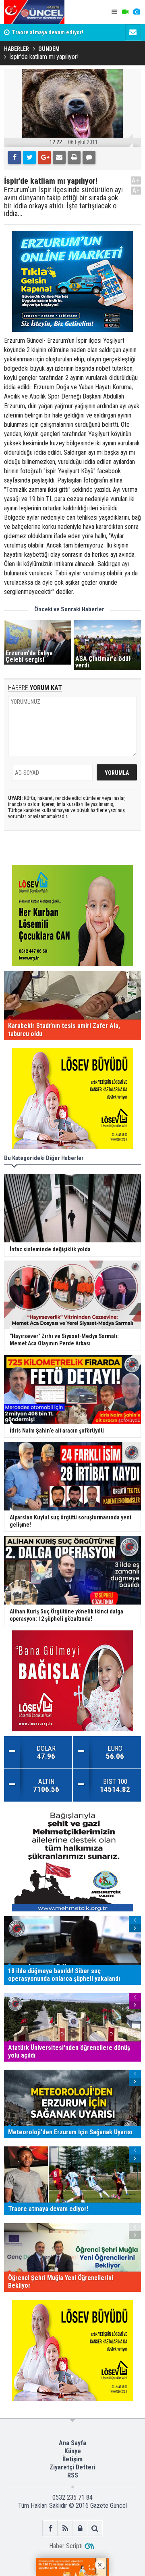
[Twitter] (29, 157)
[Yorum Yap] (89, 157)
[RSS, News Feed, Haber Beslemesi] (65, 2528)
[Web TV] (125, 12)
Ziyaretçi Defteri (72, 2467)
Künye (73, 2451)
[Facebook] (14, 157)
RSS (73, 2475)
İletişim (72, 2459)
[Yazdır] (74, 157)
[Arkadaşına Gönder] (59, 157)
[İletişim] (133, 32)
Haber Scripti (66, 2546)
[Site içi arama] (95, 2528)
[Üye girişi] (80, 2528)
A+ (136, 180)
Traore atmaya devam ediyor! (48, 33)
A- (136, 190)
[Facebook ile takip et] (50, 2528)
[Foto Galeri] (137, 12)
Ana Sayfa (72, 2443)
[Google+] (44, 157)
